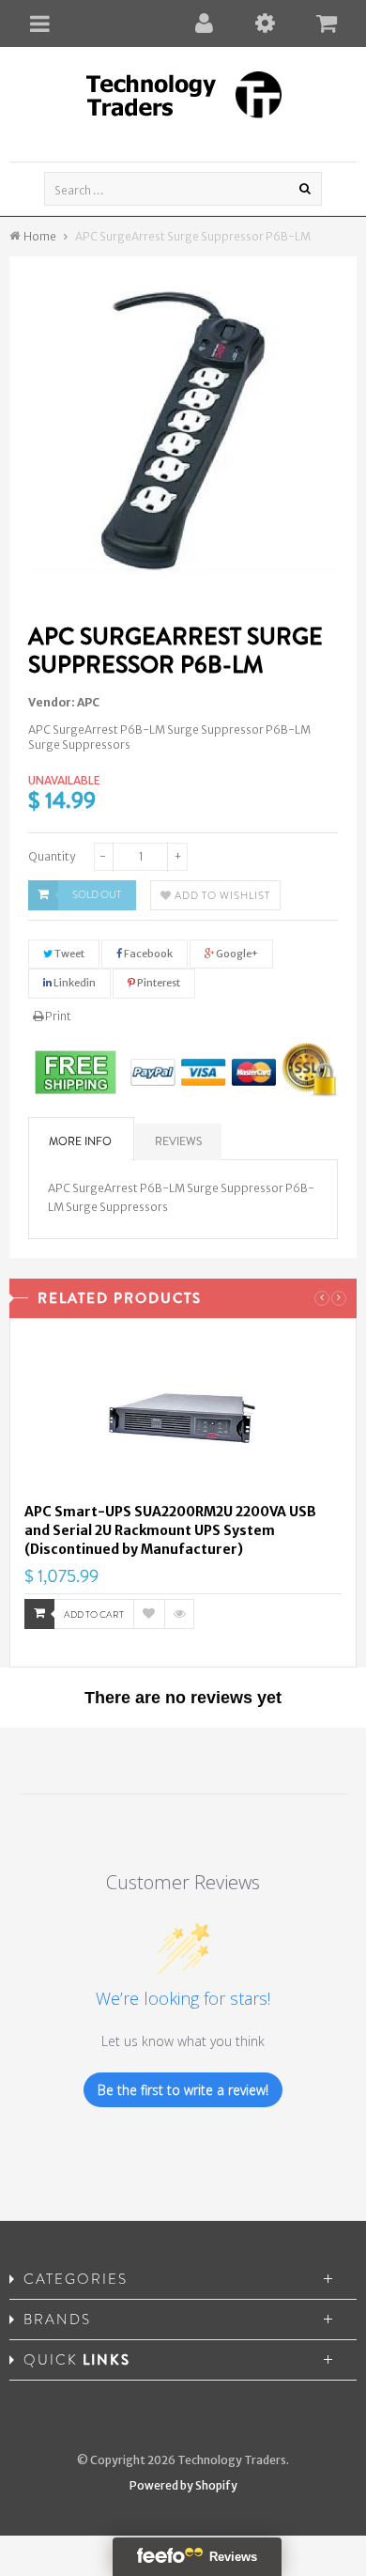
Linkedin (74, 983)
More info (80, 1141)
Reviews (178, 1141)
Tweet (69, 954)
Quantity (52, 856)
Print (57, 1016)
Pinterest (158, 983)
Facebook (147, 954)
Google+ (236, 954)
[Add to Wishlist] (149, 1614)
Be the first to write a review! (183, 2090)
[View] (179, 1614)
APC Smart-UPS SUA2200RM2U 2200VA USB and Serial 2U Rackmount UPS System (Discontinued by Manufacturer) (170, 1530)
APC (88, 702)
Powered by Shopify (183, 2485)
